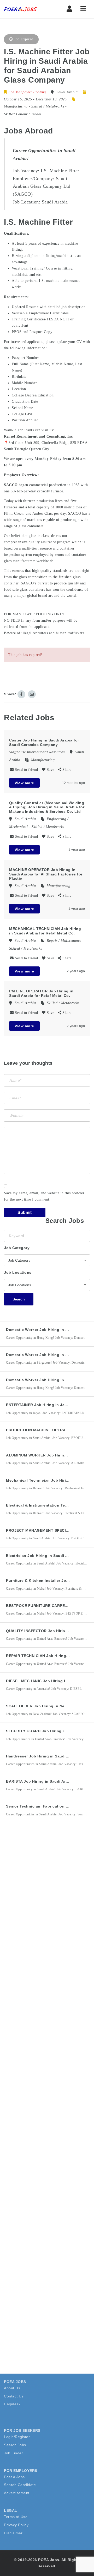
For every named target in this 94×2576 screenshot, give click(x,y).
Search (19, 1299)
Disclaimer (13, 2533)
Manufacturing (16, 106)
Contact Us (14, 2396)
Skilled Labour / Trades (23, 114)
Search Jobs (15, 2445)
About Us (12, 2388)
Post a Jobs (14, 2477)
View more (24, 783)
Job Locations (18, 1272)
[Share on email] (32, 694)
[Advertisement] (47, 1886)
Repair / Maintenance (64, 941)
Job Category (17, 1248)
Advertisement (17, 2493)
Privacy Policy (16, 2525)
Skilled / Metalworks (48, 106)
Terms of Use (16, 2517)
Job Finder (13, 2453)
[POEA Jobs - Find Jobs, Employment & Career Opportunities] (26, 9)
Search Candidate (20, 2485)
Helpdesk (12, 2404)
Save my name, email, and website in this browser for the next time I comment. (44, 1196)
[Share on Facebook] (21, 694)
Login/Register (17, 2437)
